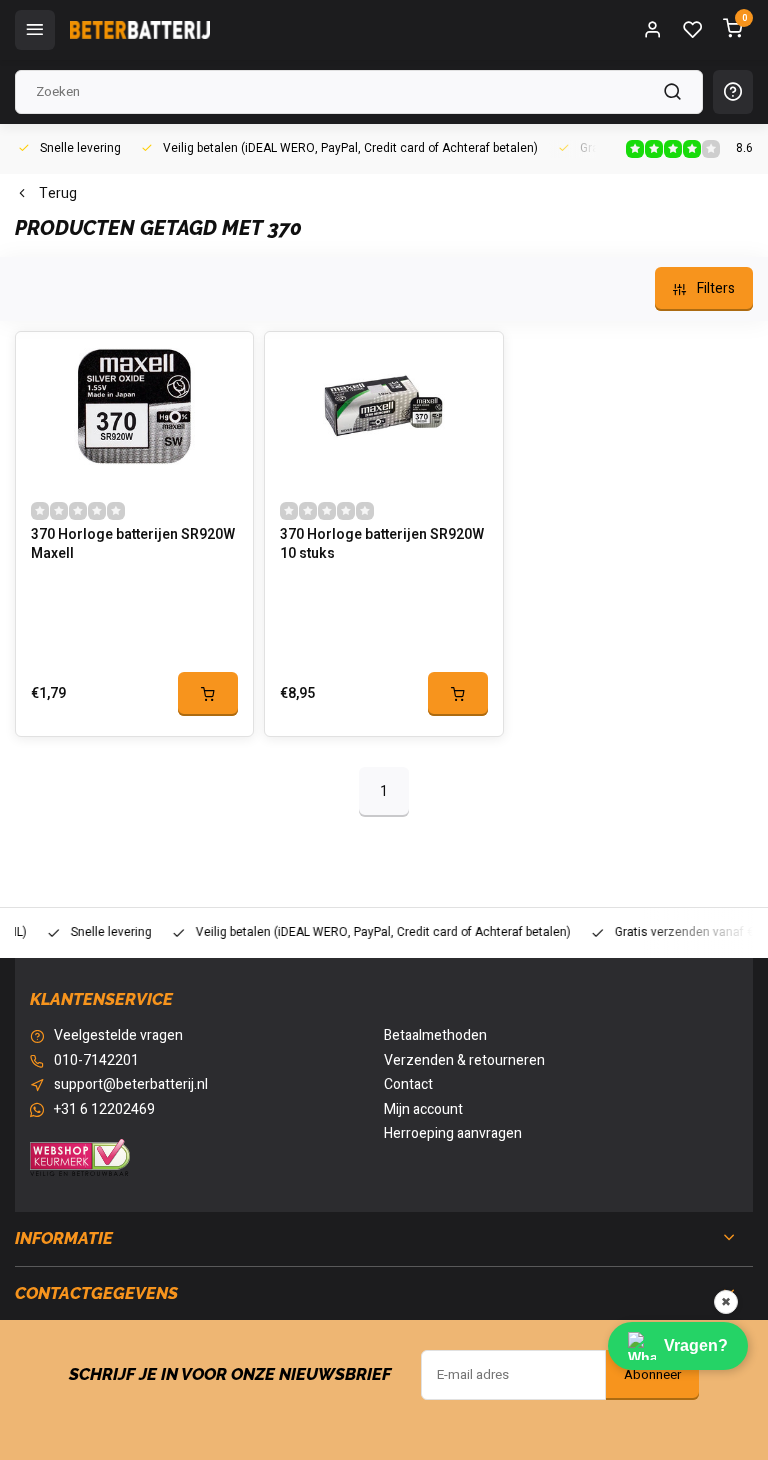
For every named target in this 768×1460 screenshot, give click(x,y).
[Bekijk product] (208, 694)
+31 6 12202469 (104, 1110)
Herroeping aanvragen (453, 1134)
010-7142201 (96, 1061)
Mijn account (423, 1110)
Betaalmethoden (435, 1036)
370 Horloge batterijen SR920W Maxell (133, 545)
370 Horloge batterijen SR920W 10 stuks (382, 545)
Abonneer (652, 1375)
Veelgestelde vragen (118, 1036)
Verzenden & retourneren (464, 1061)
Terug (58, 194)
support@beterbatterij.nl (131, 1085)
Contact (408, 1085)
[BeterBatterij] (140, 30)
